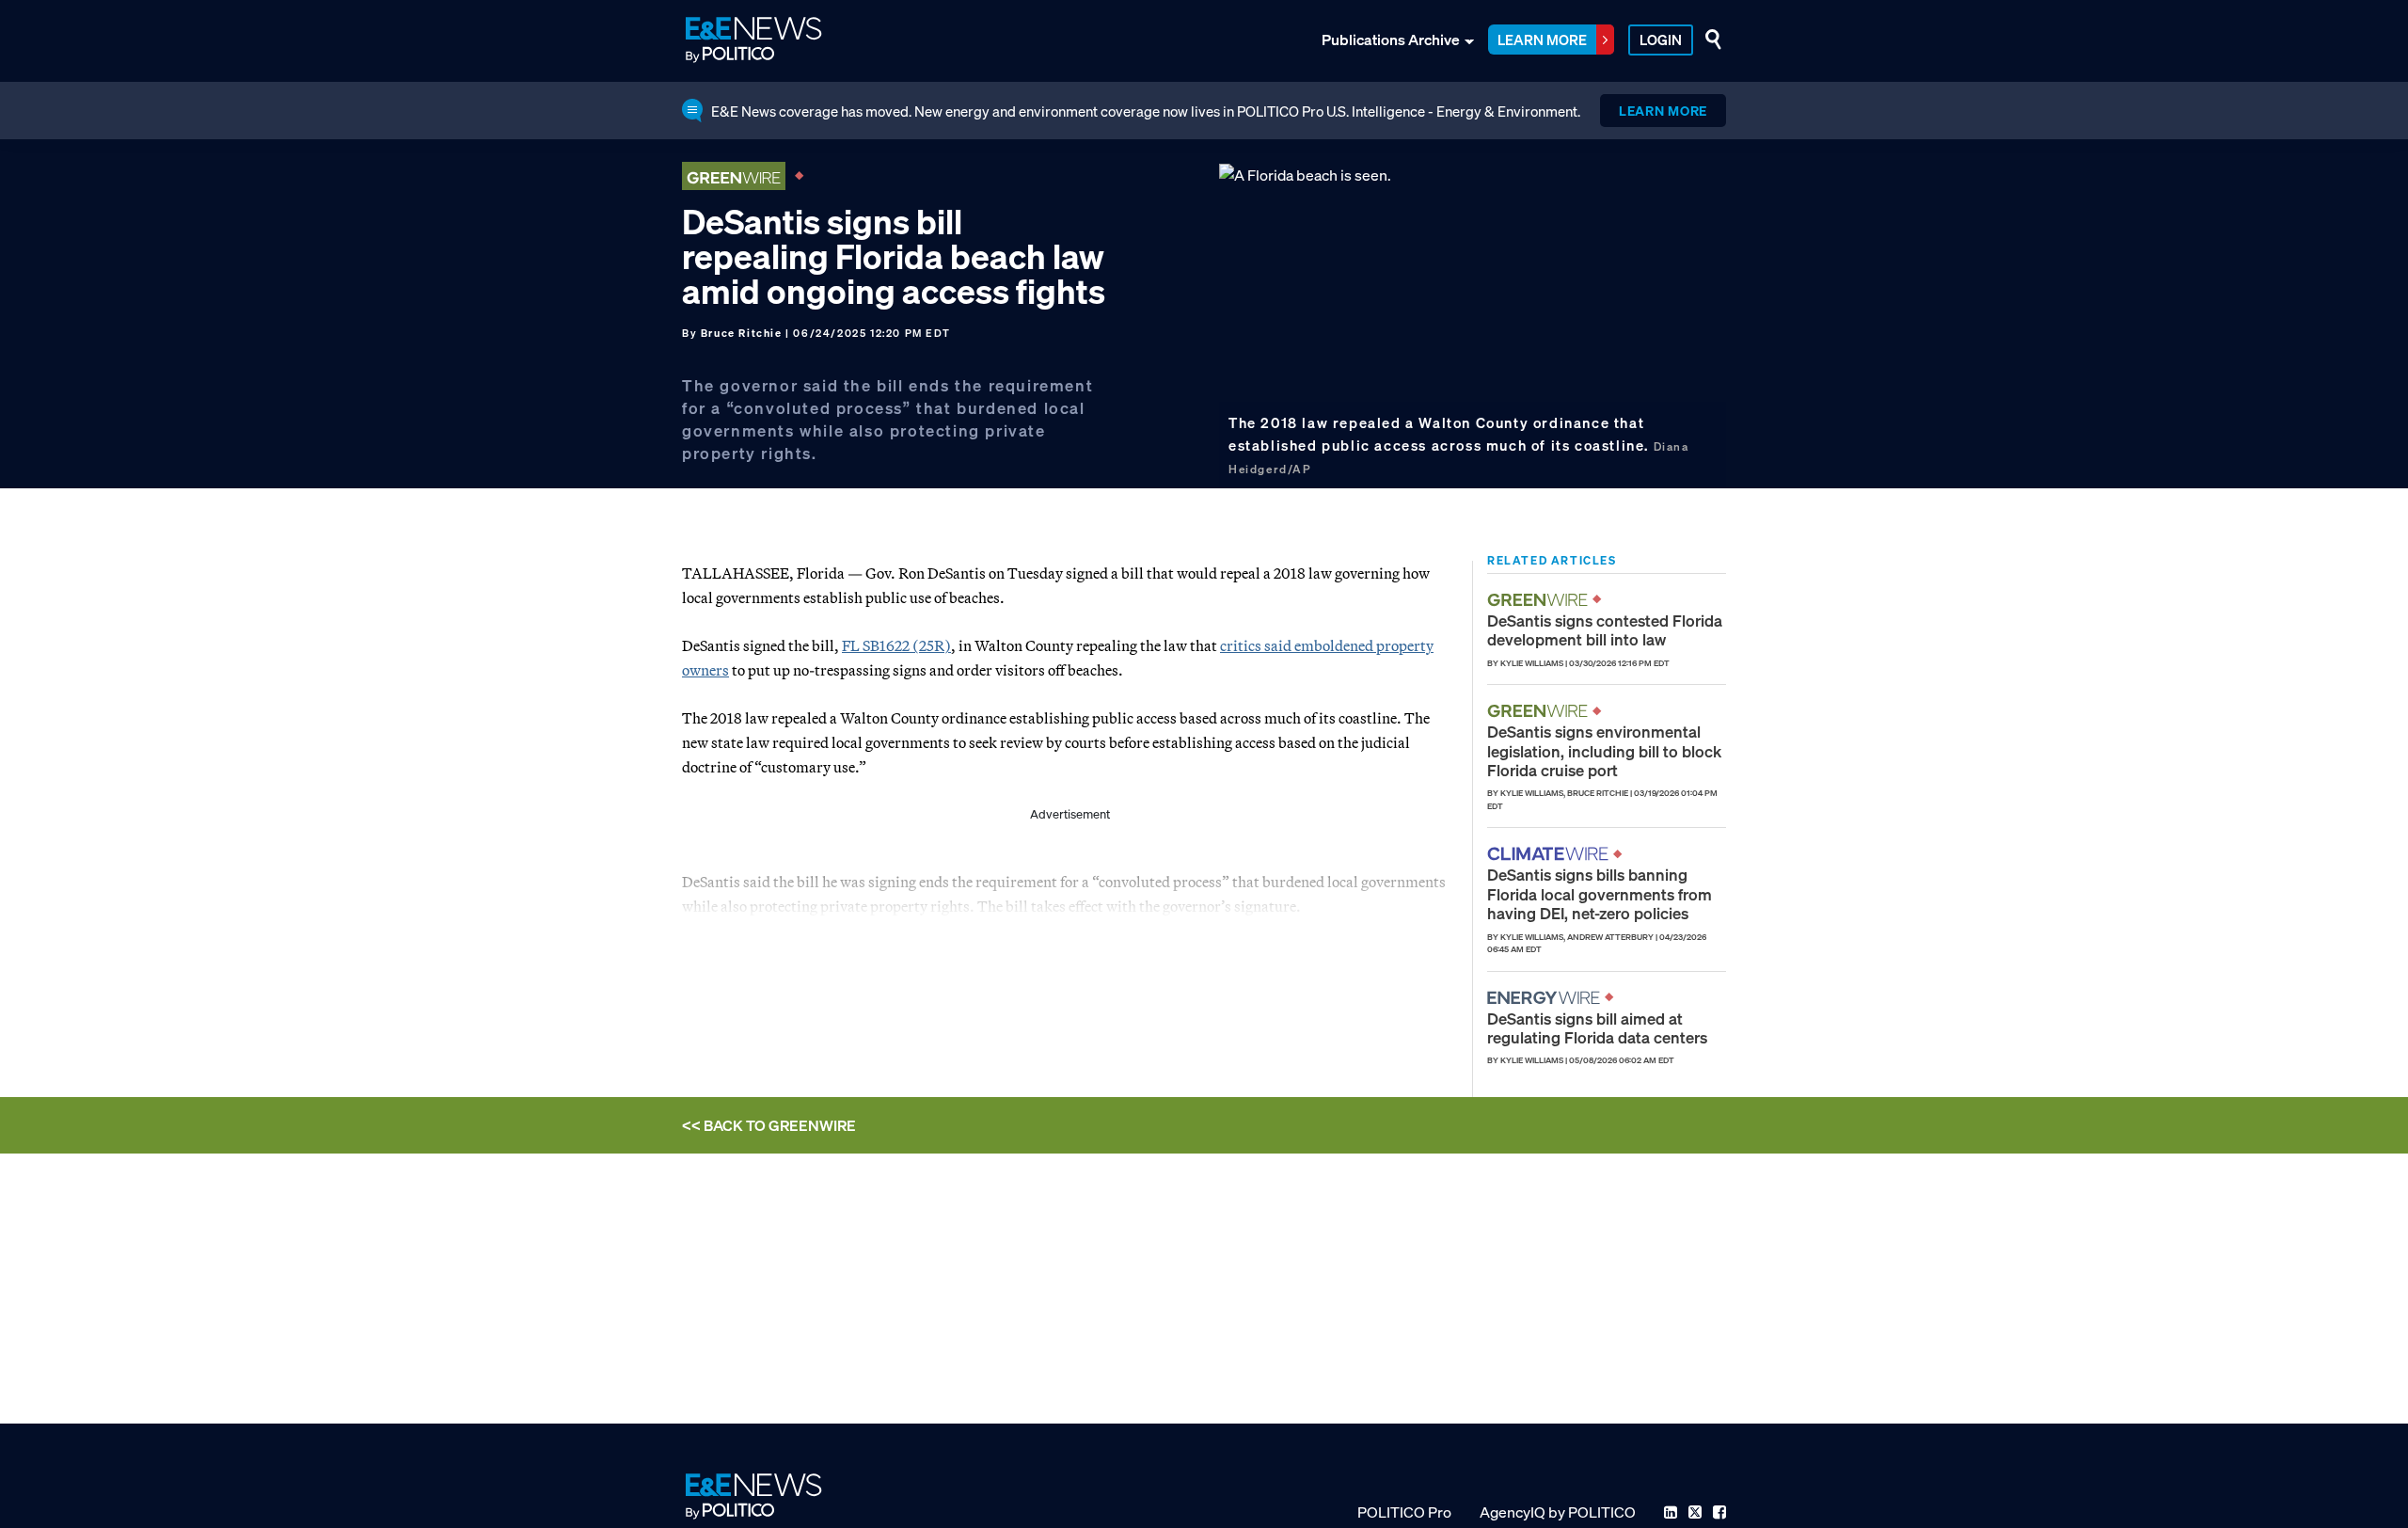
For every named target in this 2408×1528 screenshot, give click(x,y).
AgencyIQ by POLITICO (1558, 1512)
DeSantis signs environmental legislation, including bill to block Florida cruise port (1604, 751)
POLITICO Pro (1404, 1512)
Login (1661, 40)
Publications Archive (1391, 40)
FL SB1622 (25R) (896, 645)
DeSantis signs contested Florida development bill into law (1605, 630)
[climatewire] (1550, 854)
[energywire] (1546, 998)
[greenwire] (1540, 600)
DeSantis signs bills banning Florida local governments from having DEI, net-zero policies (1600, 894)
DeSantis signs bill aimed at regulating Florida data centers (1597, 1028)
